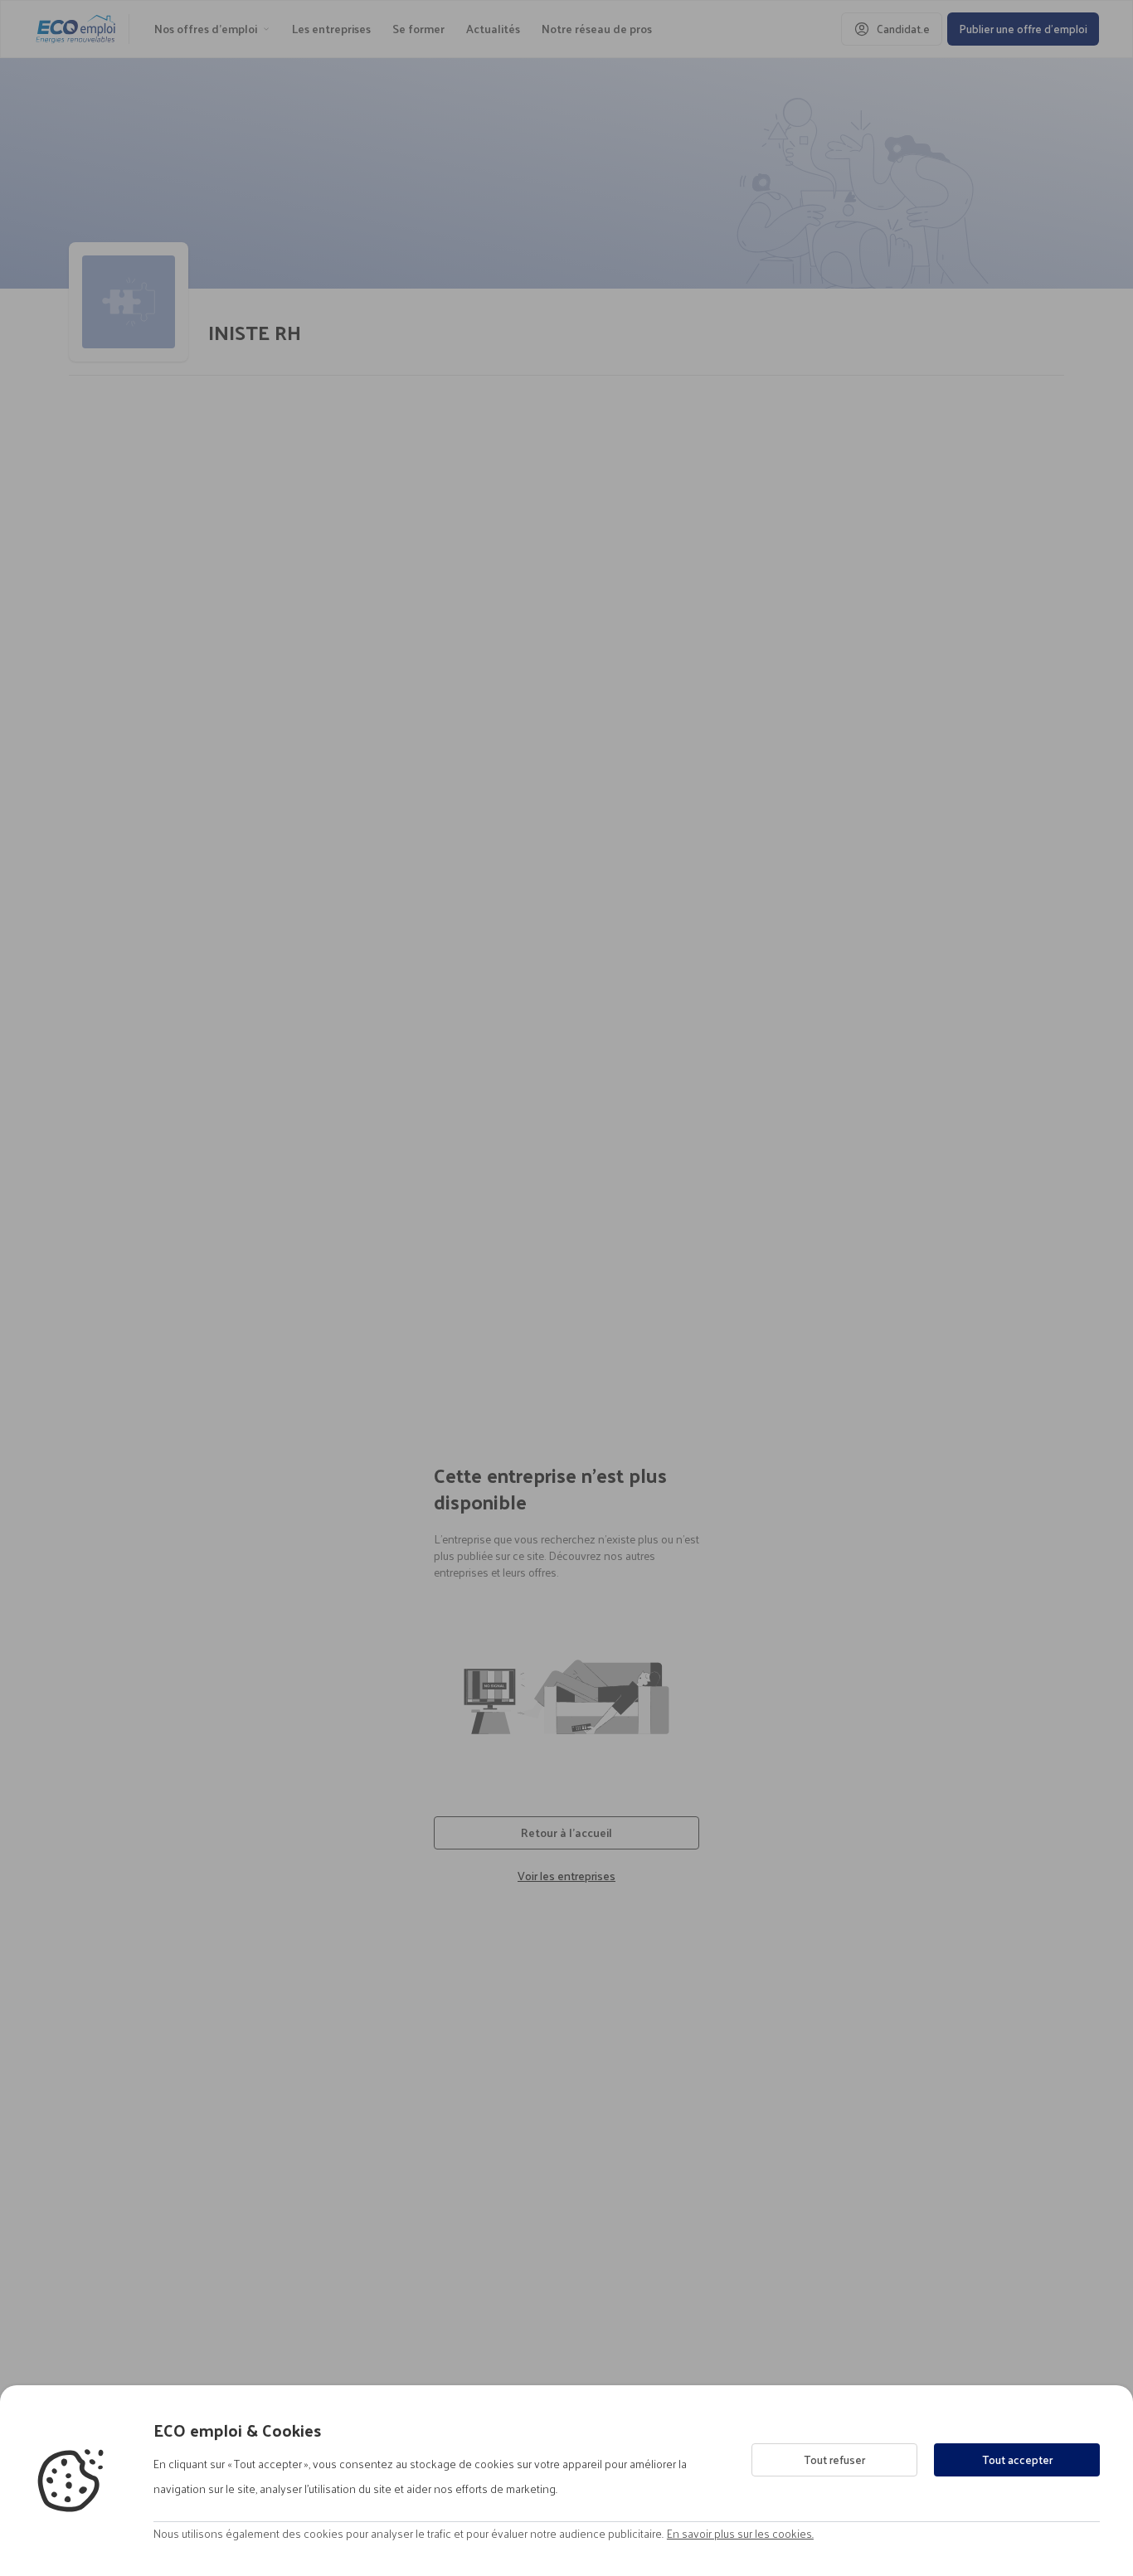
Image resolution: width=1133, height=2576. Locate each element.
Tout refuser (834, 2459)
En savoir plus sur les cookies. (740, 2534)
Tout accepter (1017, 2459)
